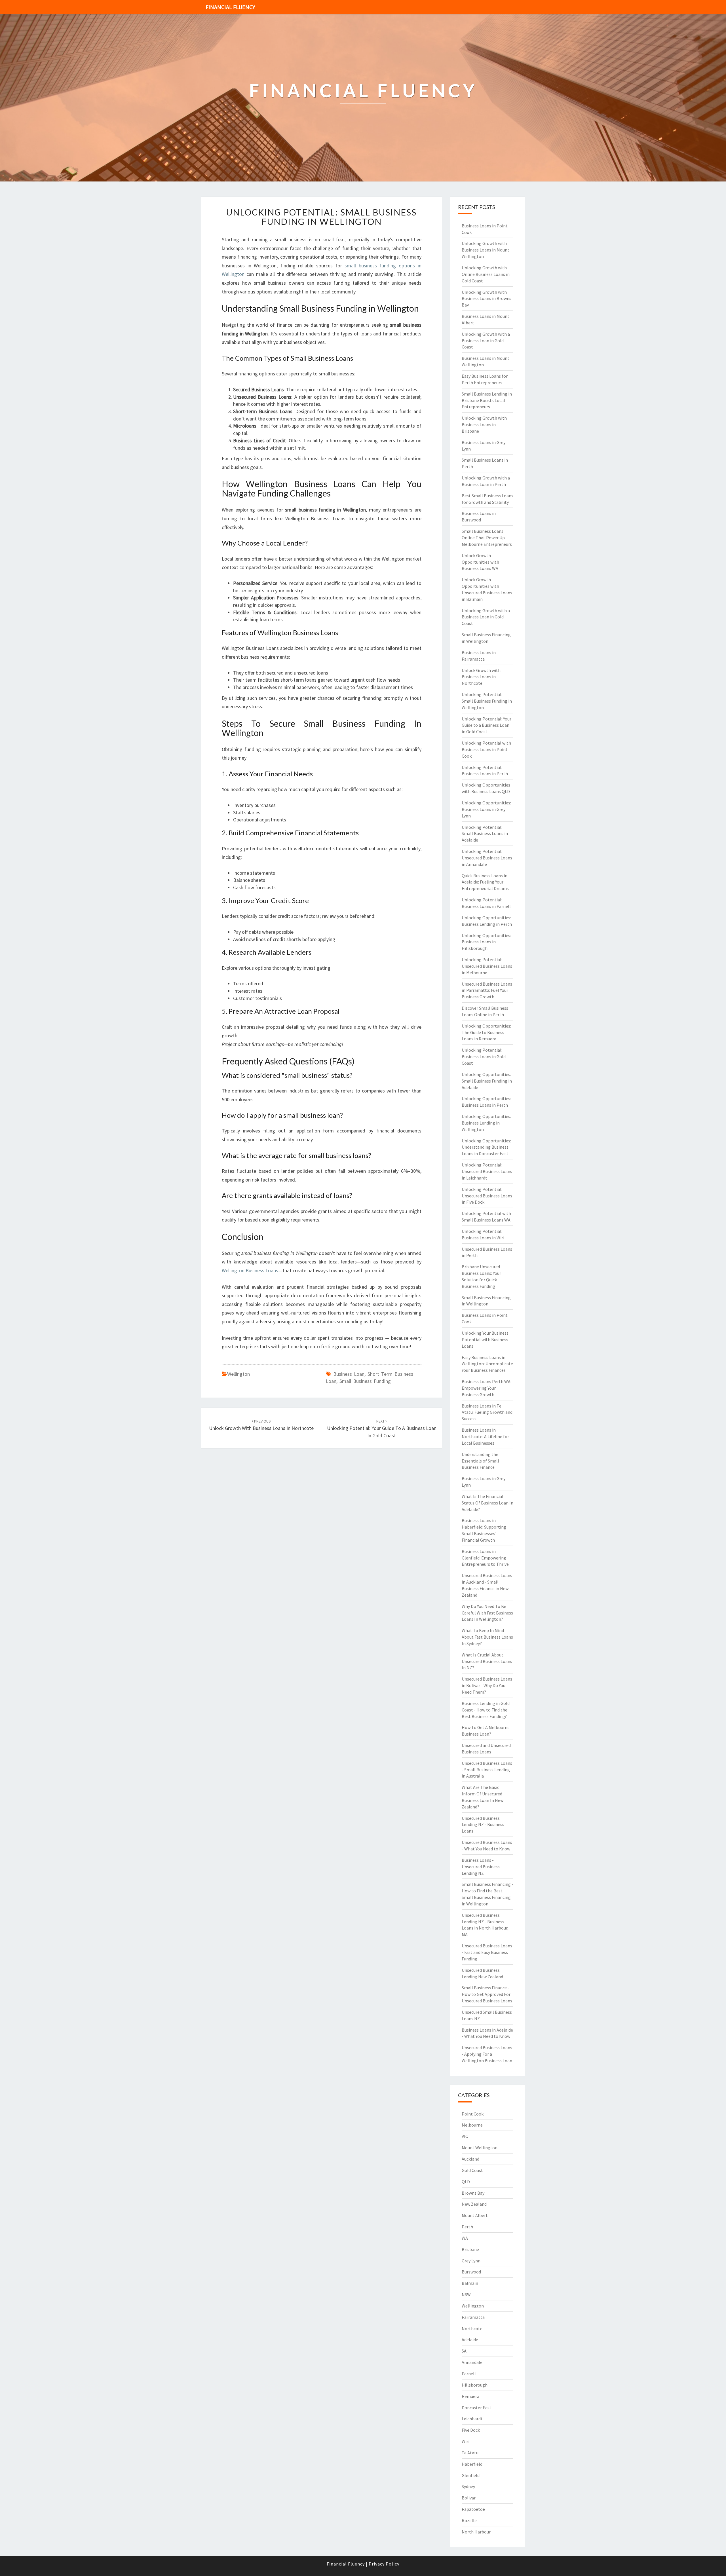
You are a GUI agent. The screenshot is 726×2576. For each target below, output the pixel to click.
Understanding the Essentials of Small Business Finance (480, 1461)
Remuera (470, 2396)
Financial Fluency (230, 7)
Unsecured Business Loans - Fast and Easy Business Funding (487, 1952)
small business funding (365, 1381)
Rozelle (469, 2520)
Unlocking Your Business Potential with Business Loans (485, 1339)
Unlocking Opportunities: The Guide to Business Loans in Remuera (486, 1032)
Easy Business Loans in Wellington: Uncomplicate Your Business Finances (487, 1364)
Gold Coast (472, 2170)
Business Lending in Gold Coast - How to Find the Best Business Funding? (486, 1710)
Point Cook (473, 2114)
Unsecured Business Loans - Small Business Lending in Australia (487, 1770)
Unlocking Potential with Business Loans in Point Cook (486, 749)
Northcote (472, 2328)
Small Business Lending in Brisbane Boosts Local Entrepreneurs (487, 400)
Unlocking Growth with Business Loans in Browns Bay (487, 299)
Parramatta (473, 2317)
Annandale (472, 2362)
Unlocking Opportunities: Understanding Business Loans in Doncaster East (486, 1147)
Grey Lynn (471, 2261)
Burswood (471, 2272)
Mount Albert (475, 2215)
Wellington (239, 1374)
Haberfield (472, 2464)
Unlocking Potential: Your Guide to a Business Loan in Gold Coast (382, 1428)
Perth (467, 2227)
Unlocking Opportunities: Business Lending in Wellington (486, 1123)
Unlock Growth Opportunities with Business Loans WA (480, 562)
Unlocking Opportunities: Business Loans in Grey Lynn (486, 809)
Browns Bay (473, 2193)
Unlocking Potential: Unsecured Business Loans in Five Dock (487, 1196)
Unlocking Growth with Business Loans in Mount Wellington (486, 250)
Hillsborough (475, 2385)
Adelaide (470, 2340)
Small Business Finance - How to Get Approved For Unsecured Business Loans (487, 1994)
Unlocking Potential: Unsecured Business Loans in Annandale (487, 858)
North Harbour (476, 2532)
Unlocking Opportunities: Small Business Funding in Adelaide (487, 1081)
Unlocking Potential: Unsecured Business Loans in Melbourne (487, 966)
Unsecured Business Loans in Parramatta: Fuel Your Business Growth (487, 990)
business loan (349, 1374)
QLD (466, 2182)
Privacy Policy (384, 2564)
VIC (465, 2136)
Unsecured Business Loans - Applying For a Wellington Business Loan (487, 2054)
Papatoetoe (473, 2509)
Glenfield (471, 2475)
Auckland (470, 2159)
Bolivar (469, 2498)
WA (465, 2238)
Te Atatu (470, 2453)
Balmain (470, 2283)
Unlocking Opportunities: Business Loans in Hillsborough (486, 942)
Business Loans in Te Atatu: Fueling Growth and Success (487, 1412)
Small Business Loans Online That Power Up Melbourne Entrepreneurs (487, 538)
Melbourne (472, 2125)
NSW (466, 2294)
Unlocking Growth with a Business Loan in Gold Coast (486, 341)
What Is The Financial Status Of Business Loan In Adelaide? (487, 1503)
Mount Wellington (480, 2148)
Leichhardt (472, 2419)
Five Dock (471, 2430)
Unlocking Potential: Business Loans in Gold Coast (484, 1056)
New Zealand (474, 2204)
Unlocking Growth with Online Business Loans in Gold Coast (486, 274)
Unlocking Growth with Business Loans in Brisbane (484, 424)
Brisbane (470, 2249)
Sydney (468, 2486)
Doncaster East (477, 2408)
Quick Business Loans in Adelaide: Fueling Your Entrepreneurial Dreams (485, 882)
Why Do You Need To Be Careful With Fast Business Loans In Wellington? (487, 1613)
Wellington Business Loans (250, 1270)
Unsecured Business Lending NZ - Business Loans (483, 1825)
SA (464, 2351)
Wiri (466, 2441)
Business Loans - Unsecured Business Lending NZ (481, 1867)
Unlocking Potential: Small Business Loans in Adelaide (485, 834)
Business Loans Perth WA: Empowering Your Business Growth (487, 1388)
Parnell (469, 2374)
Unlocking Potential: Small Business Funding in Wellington (321, 217)
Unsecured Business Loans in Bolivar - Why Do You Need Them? (487, 1685)
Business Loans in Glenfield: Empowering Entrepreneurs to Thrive (485, 1558)
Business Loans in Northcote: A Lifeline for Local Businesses (485, 1436)
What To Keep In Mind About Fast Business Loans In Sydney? (487, 1637)
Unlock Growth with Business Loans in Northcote (481, 677)
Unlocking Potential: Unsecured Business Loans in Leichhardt (487, 1171)
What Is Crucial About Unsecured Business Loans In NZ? (487, 1661)
